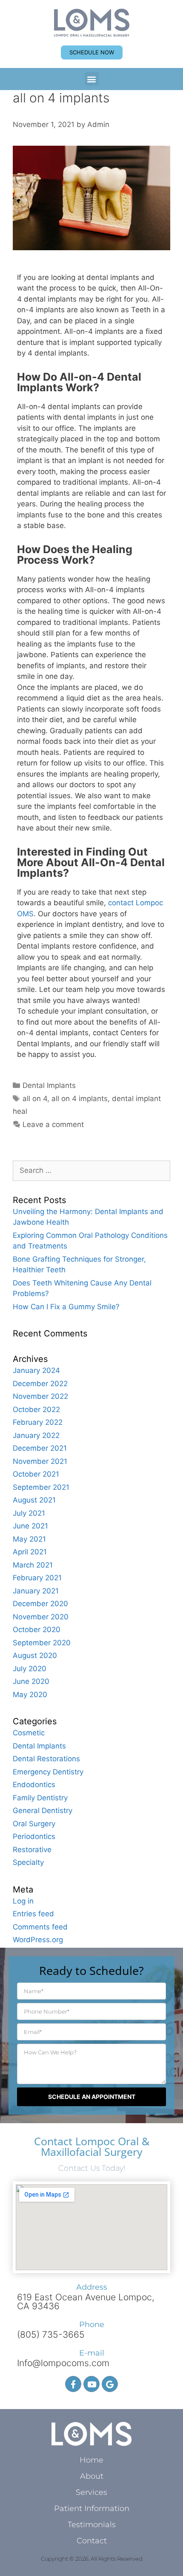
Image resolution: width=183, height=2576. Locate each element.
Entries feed (33, 1914)
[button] (92, 79)
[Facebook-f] (73, 2384)
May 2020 (30, 1695)
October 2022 (36, 1409)
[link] (91, 23)
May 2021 (29, 1539)
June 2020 (31, 1681)
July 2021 (29, 1513)
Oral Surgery (34, 1824)
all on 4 (35, 1099)
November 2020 (41, 1617)
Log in (23, 1901)
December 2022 (40, 1384)
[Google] (110, 2384)
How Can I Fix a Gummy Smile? (66, 1307)
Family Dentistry (40, 1798)
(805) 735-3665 (51, 2334)
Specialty (28, 1862)
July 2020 (30, 1669)
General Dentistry (43, 1811)
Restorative (32, 1850)
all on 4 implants (80, 1099)
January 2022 (36, 1435)
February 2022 (38, 1422)
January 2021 (36, 1591)
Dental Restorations (46, 1759)
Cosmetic (29, 1733)
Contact (92, 2541)
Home (91, 2460)
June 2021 (30, 1526)
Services (91, 2492)
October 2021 (36, 1474)
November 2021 (40, 1461)
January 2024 (36, 1370)
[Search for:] (91, 1170)
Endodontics (34, 1785)
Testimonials (92, 2525)
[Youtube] (91, 2384)
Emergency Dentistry (48, 1772)
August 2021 (34, 1500)
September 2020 (42, 1643)
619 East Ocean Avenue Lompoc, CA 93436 (86, 2302)
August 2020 (35, 1655)
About (92, 2476)
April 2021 (30, 1552)
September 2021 (41, 1487)
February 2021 (37, 1578)
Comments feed (40, 1927)
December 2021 (40, 1448)
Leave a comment (53, 1124)
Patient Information (92, 2508)
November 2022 (40, 1396)
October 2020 (37, 1630)
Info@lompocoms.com (63, 2363)
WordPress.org (38, 1940)
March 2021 (33, 1565)
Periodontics (34, 1836)
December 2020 (40, 1604)
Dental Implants (49, 1085)
